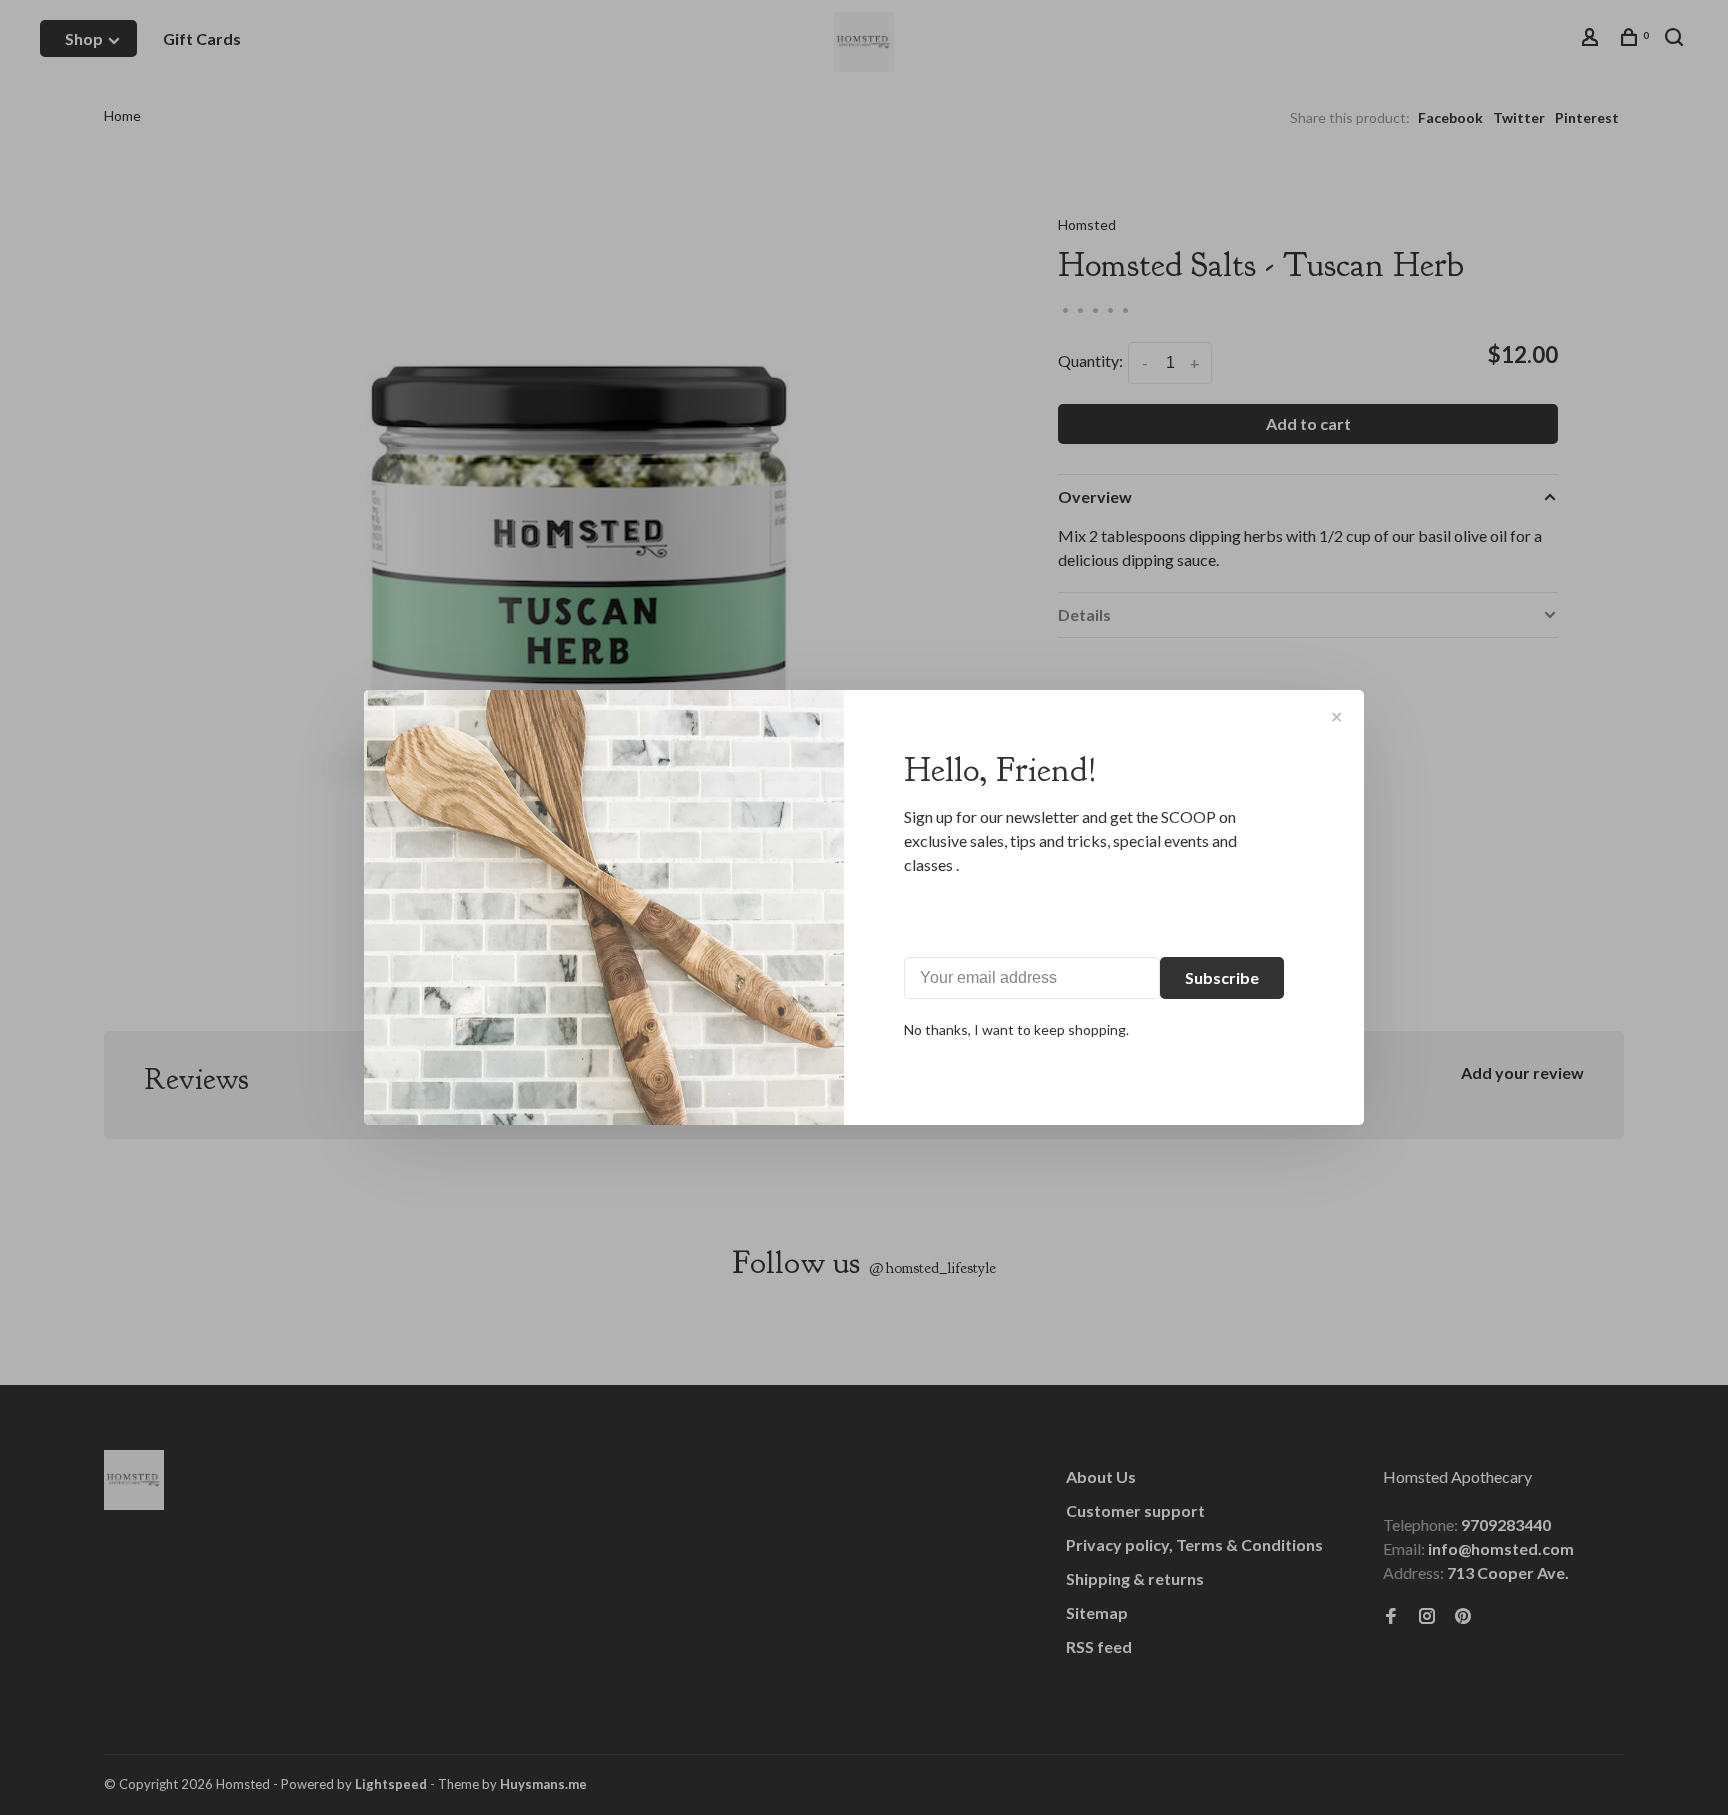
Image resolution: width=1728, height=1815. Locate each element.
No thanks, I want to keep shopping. (1016, 1029)
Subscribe (1222, 977)
